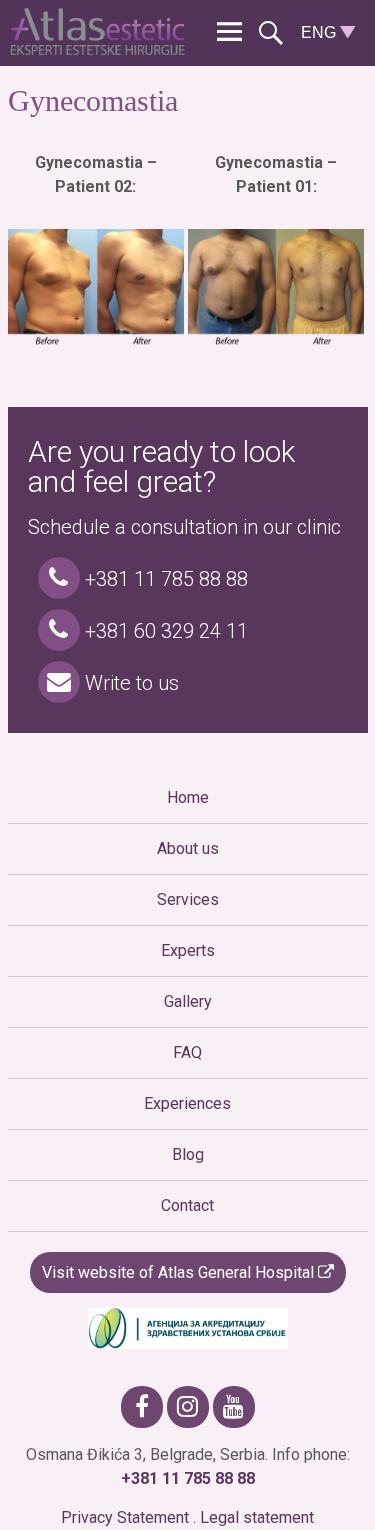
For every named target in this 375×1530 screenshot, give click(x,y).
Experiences (187, 1103)
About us (188, 848)
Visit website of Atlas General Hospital (180, 1272)
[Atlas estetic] (102, 49)
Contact (187, 1205)
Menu (230, 32)
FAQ (187, 1052)
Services (188, 899)
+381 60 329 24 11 (164, 631)
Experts (188, 950)
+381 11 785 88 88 (164, 579)
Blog (188, 1154)
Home (188, 797)
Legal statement (257, 1517)
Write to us (129, 683)
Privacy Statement (125, 1517)
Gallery (188, 1001)
